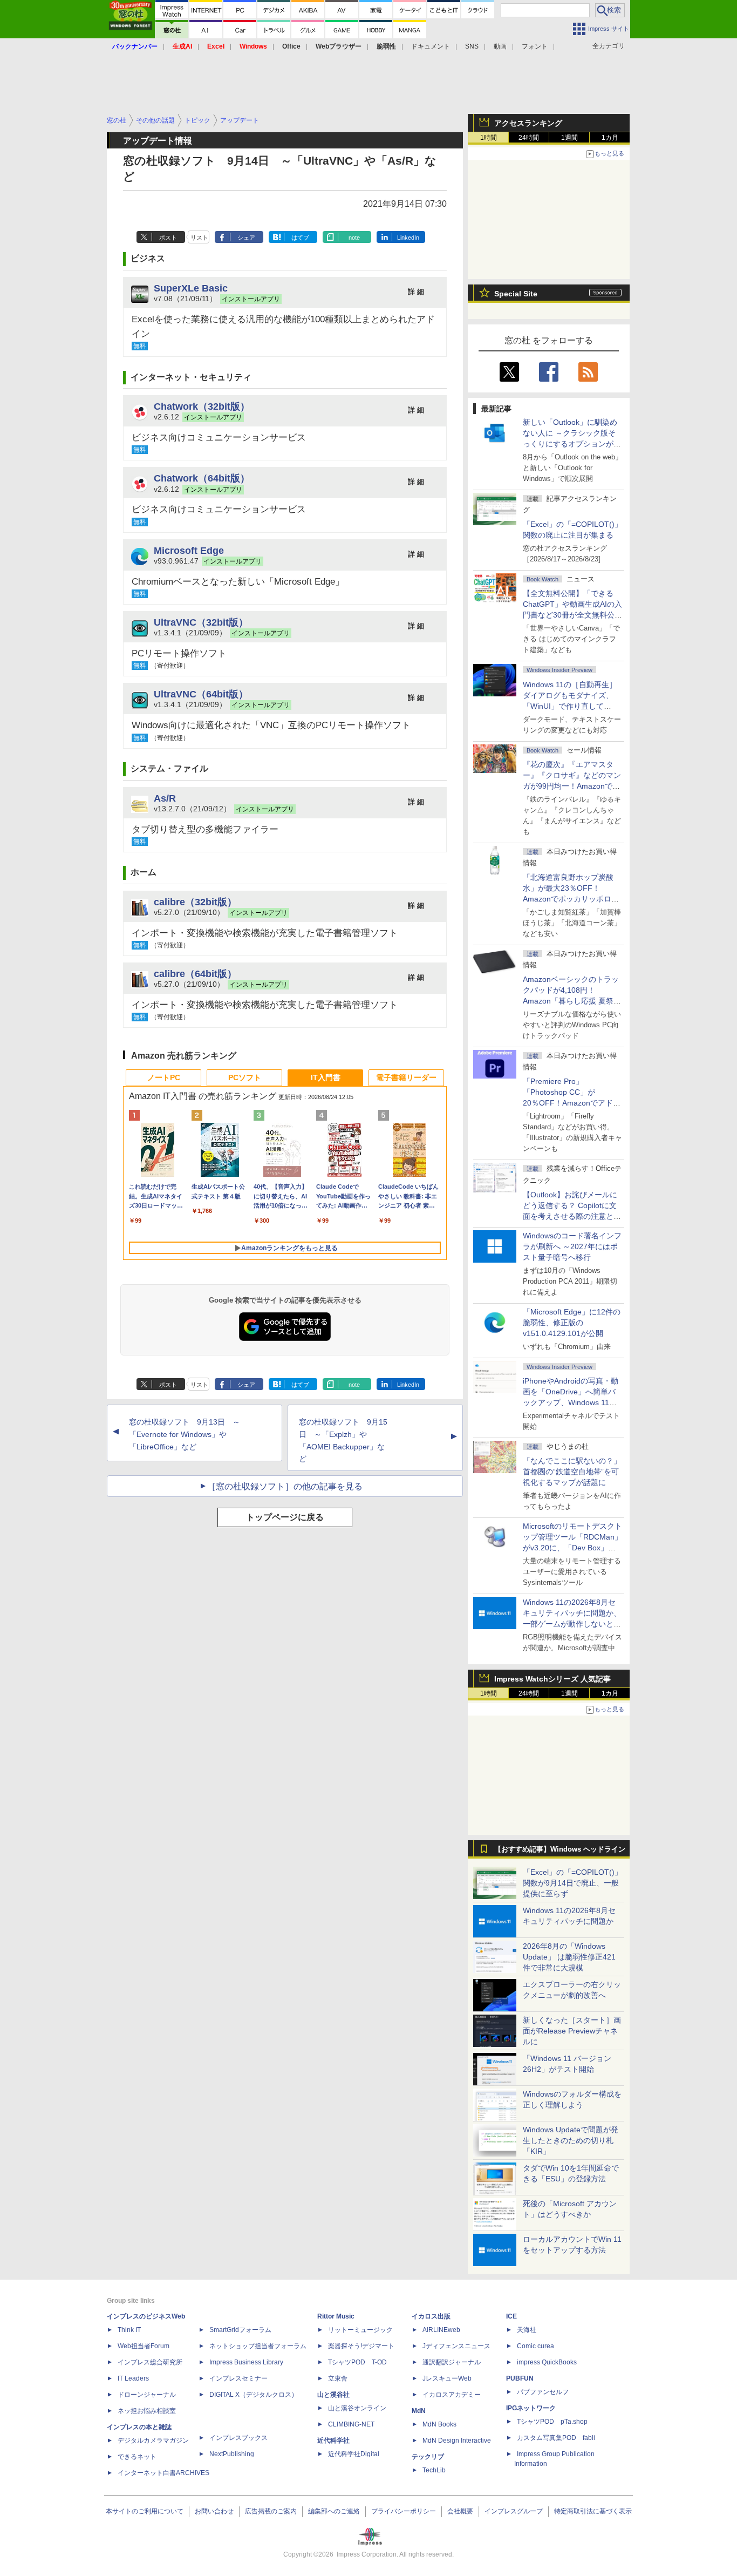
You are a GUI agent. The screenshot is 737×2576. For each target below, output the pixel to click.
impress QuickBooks (547, 2362)
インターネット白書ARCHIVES (163, 2473)
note (354, 238)
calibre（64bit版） (195, 974)
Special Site (516, 294)
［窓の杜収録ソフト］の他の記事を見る (285, 1486)
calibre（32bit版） (195, 902)
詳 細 (416, 292)
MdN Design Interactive (457, 2441)
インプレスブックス (238, 2438)
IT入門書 (326, 1077)
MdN (419, 2411)
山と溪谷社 (333, 2395)
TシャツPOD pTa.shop (552, 2422)
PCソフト (245, 1077)
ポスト (168, 238)
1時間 (489, 138)
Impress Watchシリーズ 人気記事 (552, 1679)
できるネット (137, 2457)
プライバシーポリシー (404, 2511)
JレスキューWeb (447, 2378)
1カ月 (610, 138)
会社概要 (460, 2511)
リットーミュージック (360, 2330)
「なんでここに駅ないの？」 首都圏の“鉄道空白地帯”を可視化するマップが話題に (576, 1472)
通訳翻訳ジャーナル (452, 2362)
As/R (165, 798)
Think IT (129, 2330)
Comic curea (535, 2346)
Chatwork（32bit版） (202, 406)
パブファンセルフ (543, 2392)
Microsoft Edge (189, 550)
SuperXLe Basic (191, 288)
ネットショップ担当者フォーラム (258, 2346)
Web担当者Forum (144, 2346)
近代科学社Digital (354, 2454)
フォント (535, 46)
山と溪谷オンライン (357, 2408)
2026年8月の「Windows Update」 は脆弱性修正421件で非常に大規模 (569, 1957)
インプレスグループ (514, 2511)
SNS (472, 46)
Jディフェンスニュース (456, 2346)
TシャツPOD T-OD (357, 2362)
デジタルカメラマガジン (153, 2441)
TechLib (434, 2470)
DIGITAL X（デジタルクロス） (254, 2395)
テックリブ (428, 2457)
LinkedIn (408, 238)
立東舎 (338, 2378)
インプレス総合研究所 (150, 2362)
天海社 (527, 2330)
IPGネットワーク (531, 2408)
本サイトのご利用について (145, 2511)
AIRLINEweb (441, 2330)
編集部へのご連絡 (334, 2511)
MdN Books (439, 2424)
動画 (500, 46)
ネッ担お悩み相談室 (147, 2411)
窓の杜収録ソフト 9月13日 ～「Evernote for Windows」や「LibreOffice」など (185, 1434)
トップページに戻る (285, 1517)
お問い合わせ (214, 2511)
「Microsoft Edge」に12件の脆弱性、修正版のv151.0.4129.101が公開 (572, 1323)
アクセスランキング (528, 123)
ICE (511, 2316)
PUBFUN (520, 2378)
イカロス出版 (431, 2316)
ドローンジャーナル (147, 2395)
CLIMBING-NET (351, 2424)
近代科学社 (333, 2441)
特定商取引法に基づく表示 (593, 2511)
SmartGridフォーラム (240, 2330)
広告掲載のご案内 (271, 2511)
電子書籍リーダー (406, 1077)
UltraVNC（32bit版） (201, 622)
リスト (199, 238)
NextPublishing (232, 2454)
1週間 (569, 138)
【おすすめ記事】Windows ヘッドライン (560, 1849)
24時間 (529, 138)
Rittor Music (336, 2316)
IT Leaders (133, 2378)
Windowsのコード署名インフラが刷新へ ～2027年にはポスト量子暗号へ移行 (572, 1246)
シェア (246, 238)
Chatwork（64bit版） (202, 478)
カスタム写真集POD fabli (556, 2438)
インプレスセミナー (238, 2378)
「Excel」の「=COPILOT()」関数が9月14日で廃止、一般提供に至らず (572, 1883)
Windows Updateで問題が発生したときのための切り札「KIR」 (571, 2140)
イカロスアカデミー (452, 2395)
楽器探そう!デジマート (361, 2346)
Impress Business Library (246, 2362)
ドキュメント (431, 46)
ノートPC (164, 1077)
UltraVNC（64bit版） (201, 694)
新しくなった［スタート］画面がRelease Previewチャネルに (572, 2031)
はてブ (300, 238)
